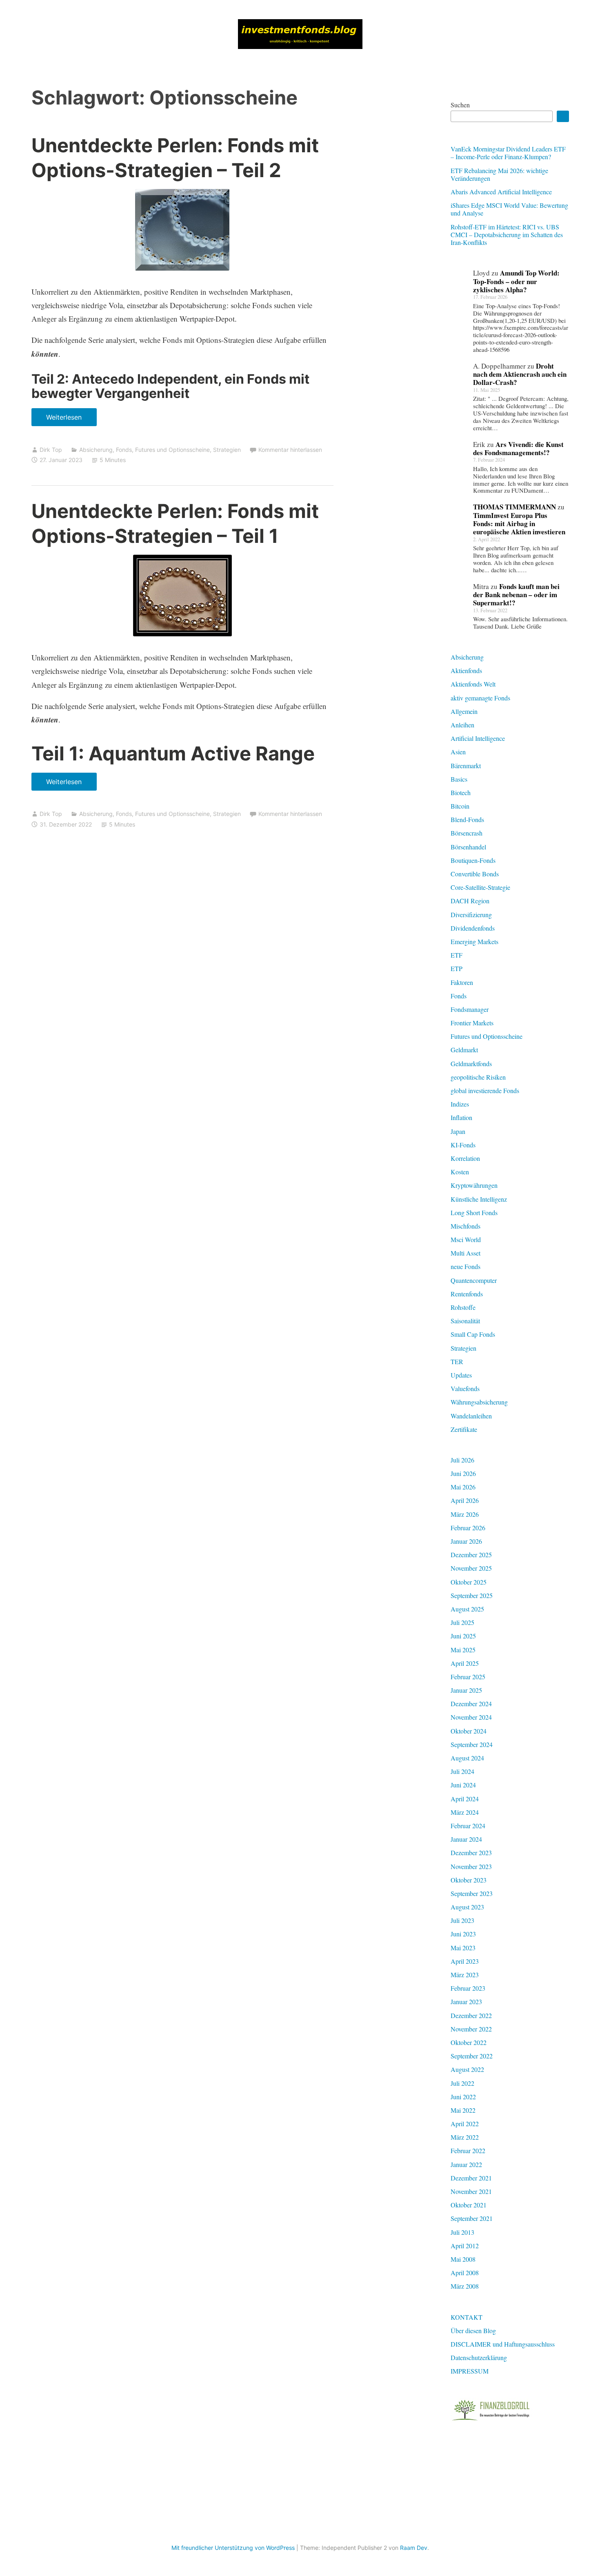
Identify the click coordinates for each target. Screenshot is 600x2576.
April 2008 (465, 2273)
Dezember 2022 (471, 2015)
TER (457, 1361)
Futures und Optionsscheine (172, 450)
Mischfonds (466, 1226)
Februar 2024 (468, 1826)
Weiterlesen (67, 420)
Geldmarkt (464, 1050)
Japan (458, 1131)
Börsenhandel (468, 847)
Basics (459, 779)
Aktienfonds (466, 670)
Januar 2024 (466, 1839)
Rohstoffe (463, 1307)
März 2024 (465, 1812)
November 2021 (471, 2191)
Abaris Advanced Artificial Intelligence (501, 192)
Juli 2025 (462, 1622)
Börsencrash (467, 833)
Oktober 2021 (469, 2205)
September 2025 (472, 1595)
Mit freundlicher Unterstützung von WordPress (233, 2548)
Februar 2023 (468, 1988)
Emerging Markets (474, 941)
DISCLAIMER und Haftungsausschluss (503, 2344)
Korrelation (465, 1158)
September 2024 (472, 1744)
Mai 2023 (463, 1948)
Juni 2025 (463, 1636)
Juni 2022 (463, 2097)
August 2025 (467, 1609)
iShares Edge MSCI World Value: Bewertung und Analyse (509, 209)
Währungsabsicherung (479, 1402)
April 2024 (465, 1799)
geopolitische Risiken (478, 1077)
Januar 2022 (466, 2164)
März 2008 (465, 2286)
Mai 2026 (463, 1487)
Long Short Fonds (474, 1212)
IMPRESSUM (470, 2371)
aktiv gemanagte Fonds (480, 698)
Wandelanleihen (471, 1416)
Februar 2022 (468, 2150)
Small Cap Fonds (473, 1334)
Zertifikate (464, 1429)
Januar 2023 (466, 2001)
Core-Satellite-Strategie (480, 887)
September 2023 (472, 1893)
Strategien (227, 450)
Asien (458, 752)
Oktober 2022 (469, 2042)
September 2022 (472, 2056)
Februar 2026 (468, 1528)
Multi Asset (466, 1253)
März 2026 (465, 1514)
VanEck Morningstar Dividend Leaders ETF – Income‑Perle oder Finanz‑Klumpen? (508, 153)
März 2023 (465, 1975)
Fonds (124, 450)
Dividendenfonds (473, 928)
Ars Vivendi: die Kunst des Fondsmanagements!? (518, 448)
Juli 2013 (462, 2232)
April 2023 (465, 1961)
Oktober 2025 (469, 1582)
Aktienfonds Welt (473, 684)
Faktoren (462, 982)
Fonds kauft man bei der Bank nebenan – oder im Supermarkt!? (516, 595)
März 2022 (465, 2137)
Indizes (460, 1104)
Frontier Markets (472, 1023)
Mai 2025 (463, 1650)
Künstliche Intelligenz (479, 1199)
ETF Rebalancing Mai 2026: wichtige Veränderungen (499, 174)
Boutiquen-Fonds (473, 860)
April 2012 (465, 2246)
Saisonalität (465, 1321)
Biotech (461, 792)
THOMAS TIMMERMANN (514, 507)
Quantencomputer (474, 1280)
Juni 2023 (463, 1934)
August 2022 (467, 2069)
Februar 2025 (468, 1677)
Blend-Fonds (467, 819)
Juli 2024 (462, 1771)
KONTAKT (467, 2317)
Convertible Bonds (475, 874)
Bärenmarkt (466, 766)
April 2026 (465, 1500)
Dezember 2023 (471, 1853)
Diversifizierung (471, 915)
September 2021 (472, 2218)
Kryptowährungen (474, 1185)
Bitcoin (460, 806)
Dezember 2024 (471, 1704)
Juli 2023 (462, 1920)
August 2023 (467, 1907)
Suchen (460, 105)
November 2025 (471, 1568)
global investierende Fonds (485, 1090)
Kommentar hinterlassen (290, 450)
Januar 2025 (466, 1690)
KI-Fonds (463, 1145)
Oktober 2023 (469, 1880)
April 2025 (465, 1663)
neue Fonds (466, 1266)
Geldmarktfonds (471, 1064)
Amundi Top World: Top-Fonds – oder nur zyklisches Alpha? (516, 281)
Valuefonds (465, 1388)
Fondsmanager (470, 1009)
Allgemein (464, 711)
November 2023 (471, 1866)
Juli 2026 (462, 1460)
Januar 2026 (466, 1541)
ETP (457, 968)
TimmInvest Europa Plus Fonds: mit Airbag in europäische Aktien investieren (519, 524)
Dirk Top (51, 450)
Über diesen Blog (473, 2330)
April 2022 (465, 2124)
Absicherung (96, 450)
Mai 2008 (463, 2259)
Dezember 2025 (471, 1555)
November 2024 (471, 1717)
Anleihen (462, 725)
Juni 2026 (463, 1473)
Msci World (466, 1239)
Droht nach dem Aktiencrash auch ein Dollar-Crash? (520, 374)
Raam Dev (414, 2548)
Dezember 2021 (471, 2178)
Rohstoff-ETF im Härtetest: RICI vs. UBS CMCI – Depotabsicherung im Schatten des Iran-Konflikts (507, 234)
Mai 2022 (463, 2110)
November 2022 (471, 2029)
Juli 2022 (462, 2083)
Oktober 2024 (469, 1731)
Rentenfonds (467, 1294)
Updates (461, 1375)
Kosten (460, 1172)
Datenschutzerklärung (479, 2357)
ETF (457, 955)
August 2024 (467, 1758)
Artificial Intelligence (478, 738)
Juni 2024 (463, 1785)
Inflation (461, 1117)
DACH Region (470, 901)
